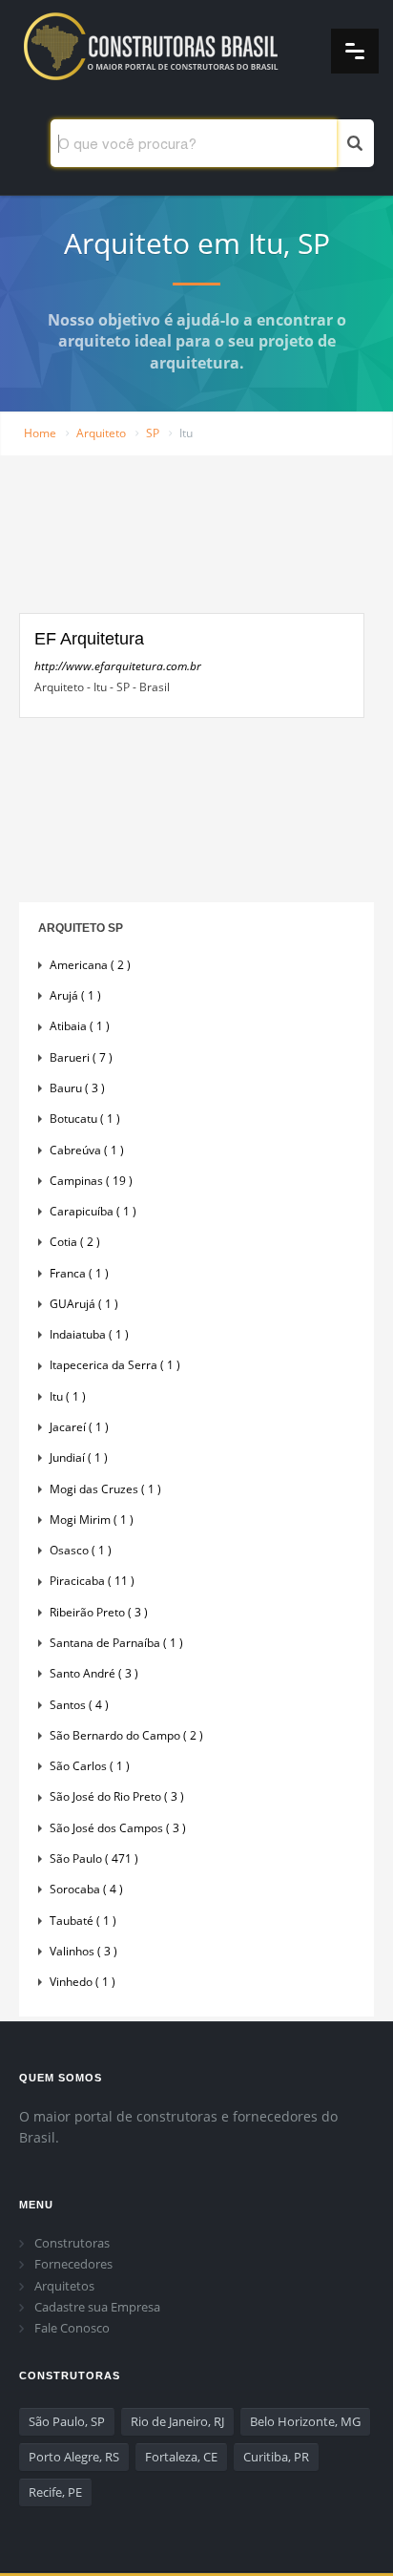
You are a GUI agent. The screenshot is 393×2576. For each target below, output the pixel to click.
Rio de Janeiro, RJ (177, 2421)
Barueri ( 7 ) (81, 1057)
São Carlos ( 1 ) (90, 1766)
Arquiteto (101, 433)
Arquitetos (64, 2286)
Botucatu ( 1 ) (85, 1119)
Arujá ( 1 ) (75, 995)
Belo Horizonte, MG (305, 2421)
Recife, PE (55, 2492)
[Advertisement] (192, 546)
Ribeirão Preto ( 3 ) (99, 1612)
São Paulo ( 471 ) (94, 1858)
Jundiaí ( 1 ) (79, 1457)
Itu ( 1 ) (68, 1396)
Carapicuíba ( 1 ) (93, 1211)
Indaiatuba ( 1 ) (89, 1334)
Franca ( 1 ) (79, 1273)
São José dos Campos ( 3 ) (118, 1828)
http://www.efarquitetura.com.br (118, 666)
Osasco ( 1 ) (81, 1550)
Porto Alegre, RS (74, 2457)
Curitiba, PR (276, 2457)
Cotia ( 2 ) (75, 1242)
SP (153, 433)
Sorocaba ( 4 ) (86, 1889)
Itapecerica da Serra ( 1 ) (115, 1365)
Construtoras (72, 2243)
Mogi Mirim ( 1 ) (92, 1520)
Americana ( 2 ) (90, 965)
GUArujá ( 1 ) (84, 1304)
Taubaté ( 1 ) (83, 1921)
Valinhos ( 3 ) (83, 1951)
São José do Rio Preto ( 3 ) (117, 1796)
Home (40, 433)
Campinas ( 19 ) (91, 1181)
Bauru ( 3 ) (77, 1088)
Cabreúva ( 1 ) (87, 1150)
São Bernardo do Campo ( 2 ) (126, 1735)
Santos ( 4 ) (79, 1705)
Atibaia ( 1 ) (80, 1026)
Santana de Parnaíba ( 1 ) (116, 1643)
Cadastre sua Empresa (97, 2307)
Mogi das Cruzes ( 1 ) (105, 1489)
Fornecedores (73, 2264)
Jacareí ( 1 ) (79, 1427)
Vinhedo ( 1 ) (83, 1982)
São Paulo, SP (67, 2421)
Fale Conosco (72, 2328)
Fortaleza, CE (181, 2457)
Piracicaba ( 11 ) (92, 1581)
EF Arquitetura (89, 639)
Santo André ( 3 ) (94, 1673)
